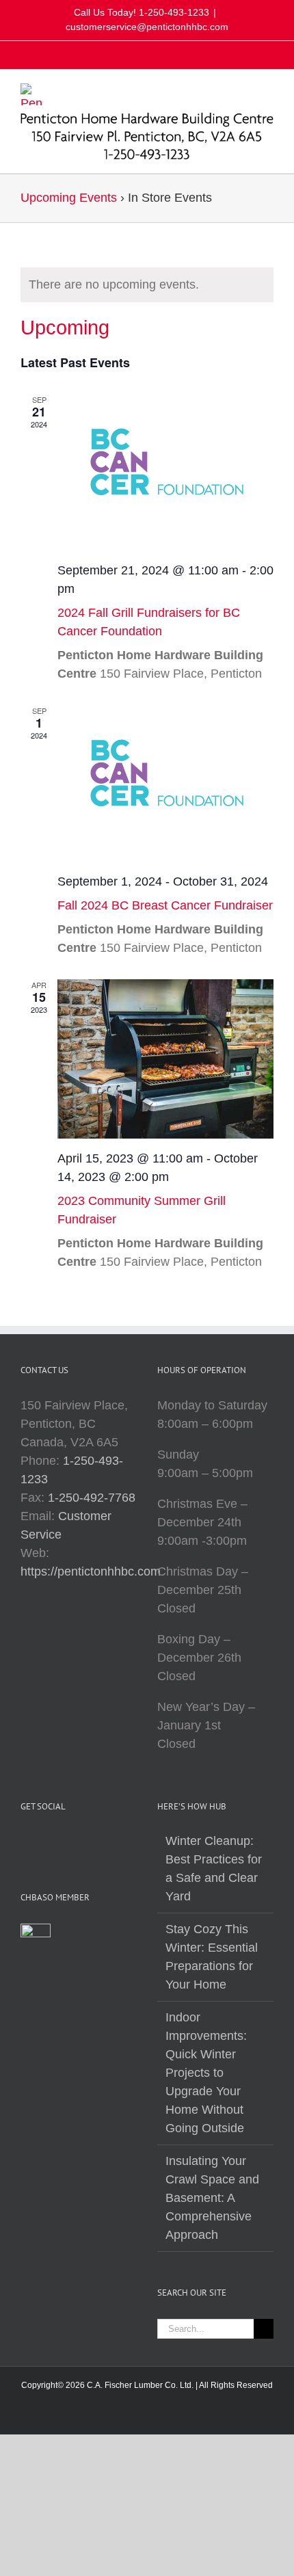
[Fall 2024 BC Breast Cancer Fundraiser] (165, 783)
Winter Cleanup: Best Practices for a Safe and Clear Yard (214, 1869)
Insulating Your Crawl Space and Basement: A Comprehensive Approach (212, 2198)
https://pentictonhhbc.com (91, 1571)
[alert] (147, 285)
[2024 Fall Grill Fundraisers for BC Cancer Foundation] (165, 472)
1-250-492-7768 (92, 1498)
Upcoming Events (69, 198)
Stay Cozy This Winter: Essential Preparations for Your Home (212, 1957)
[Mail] (63, 1842)
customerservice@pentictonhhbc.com (147, 27)
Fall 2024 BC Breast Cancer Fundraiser (165, 905)
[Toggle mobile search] (243, 91)
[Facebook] (44, 1842)
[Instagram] (25, 1842)
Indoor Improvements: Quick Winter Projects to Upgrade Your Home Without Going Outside (206, 2073)
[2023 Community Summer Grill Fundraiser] (165, 1059)
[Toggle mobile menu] (268, 91)
